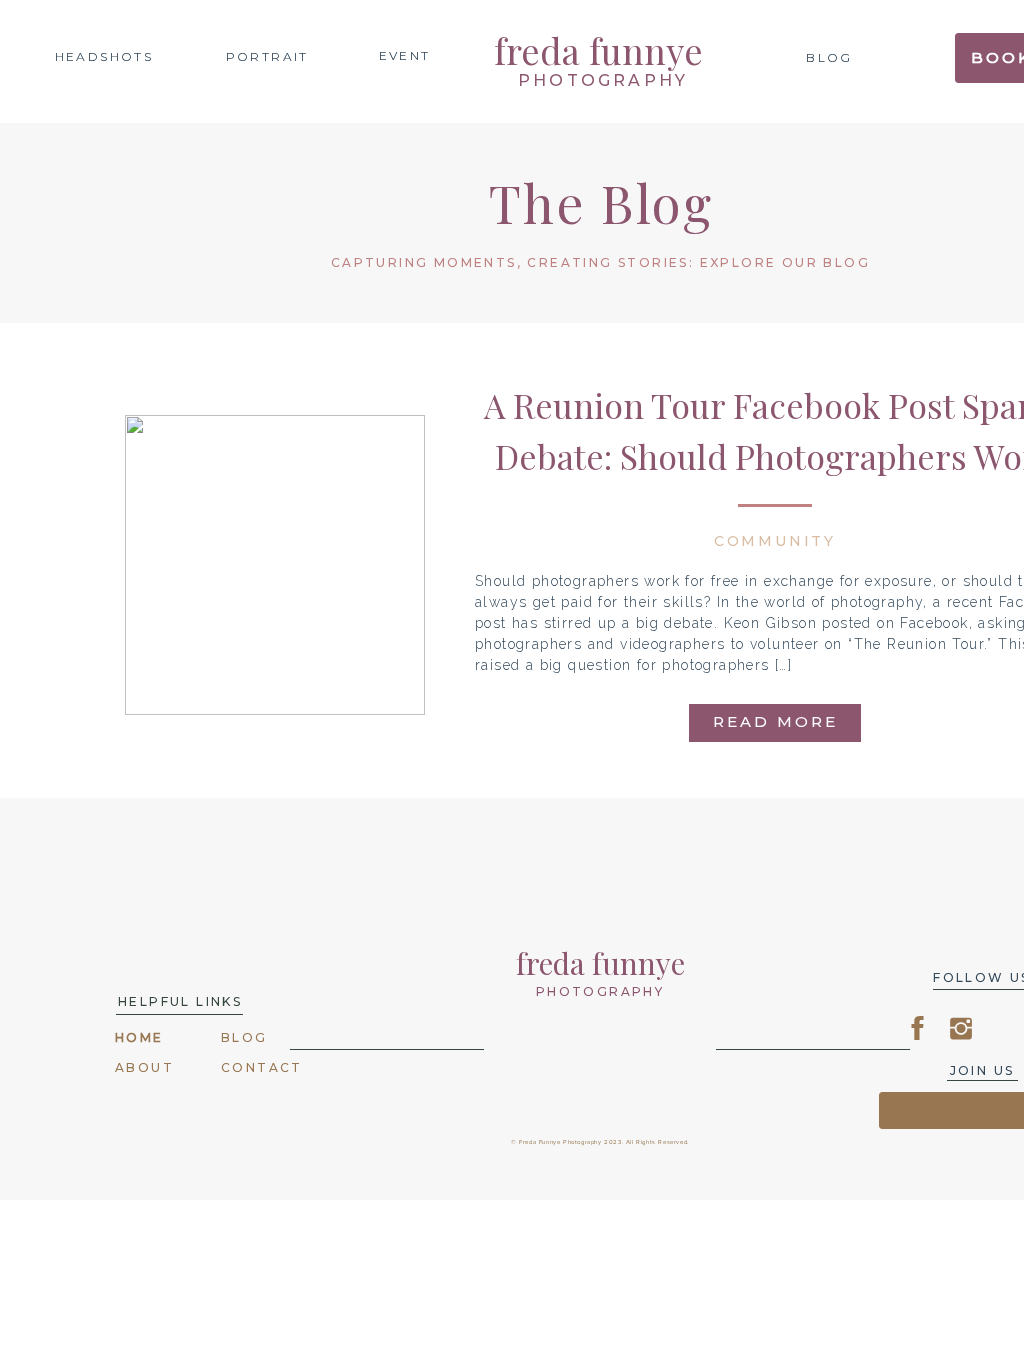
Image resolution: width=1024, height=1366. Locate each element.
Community (775, 541)
